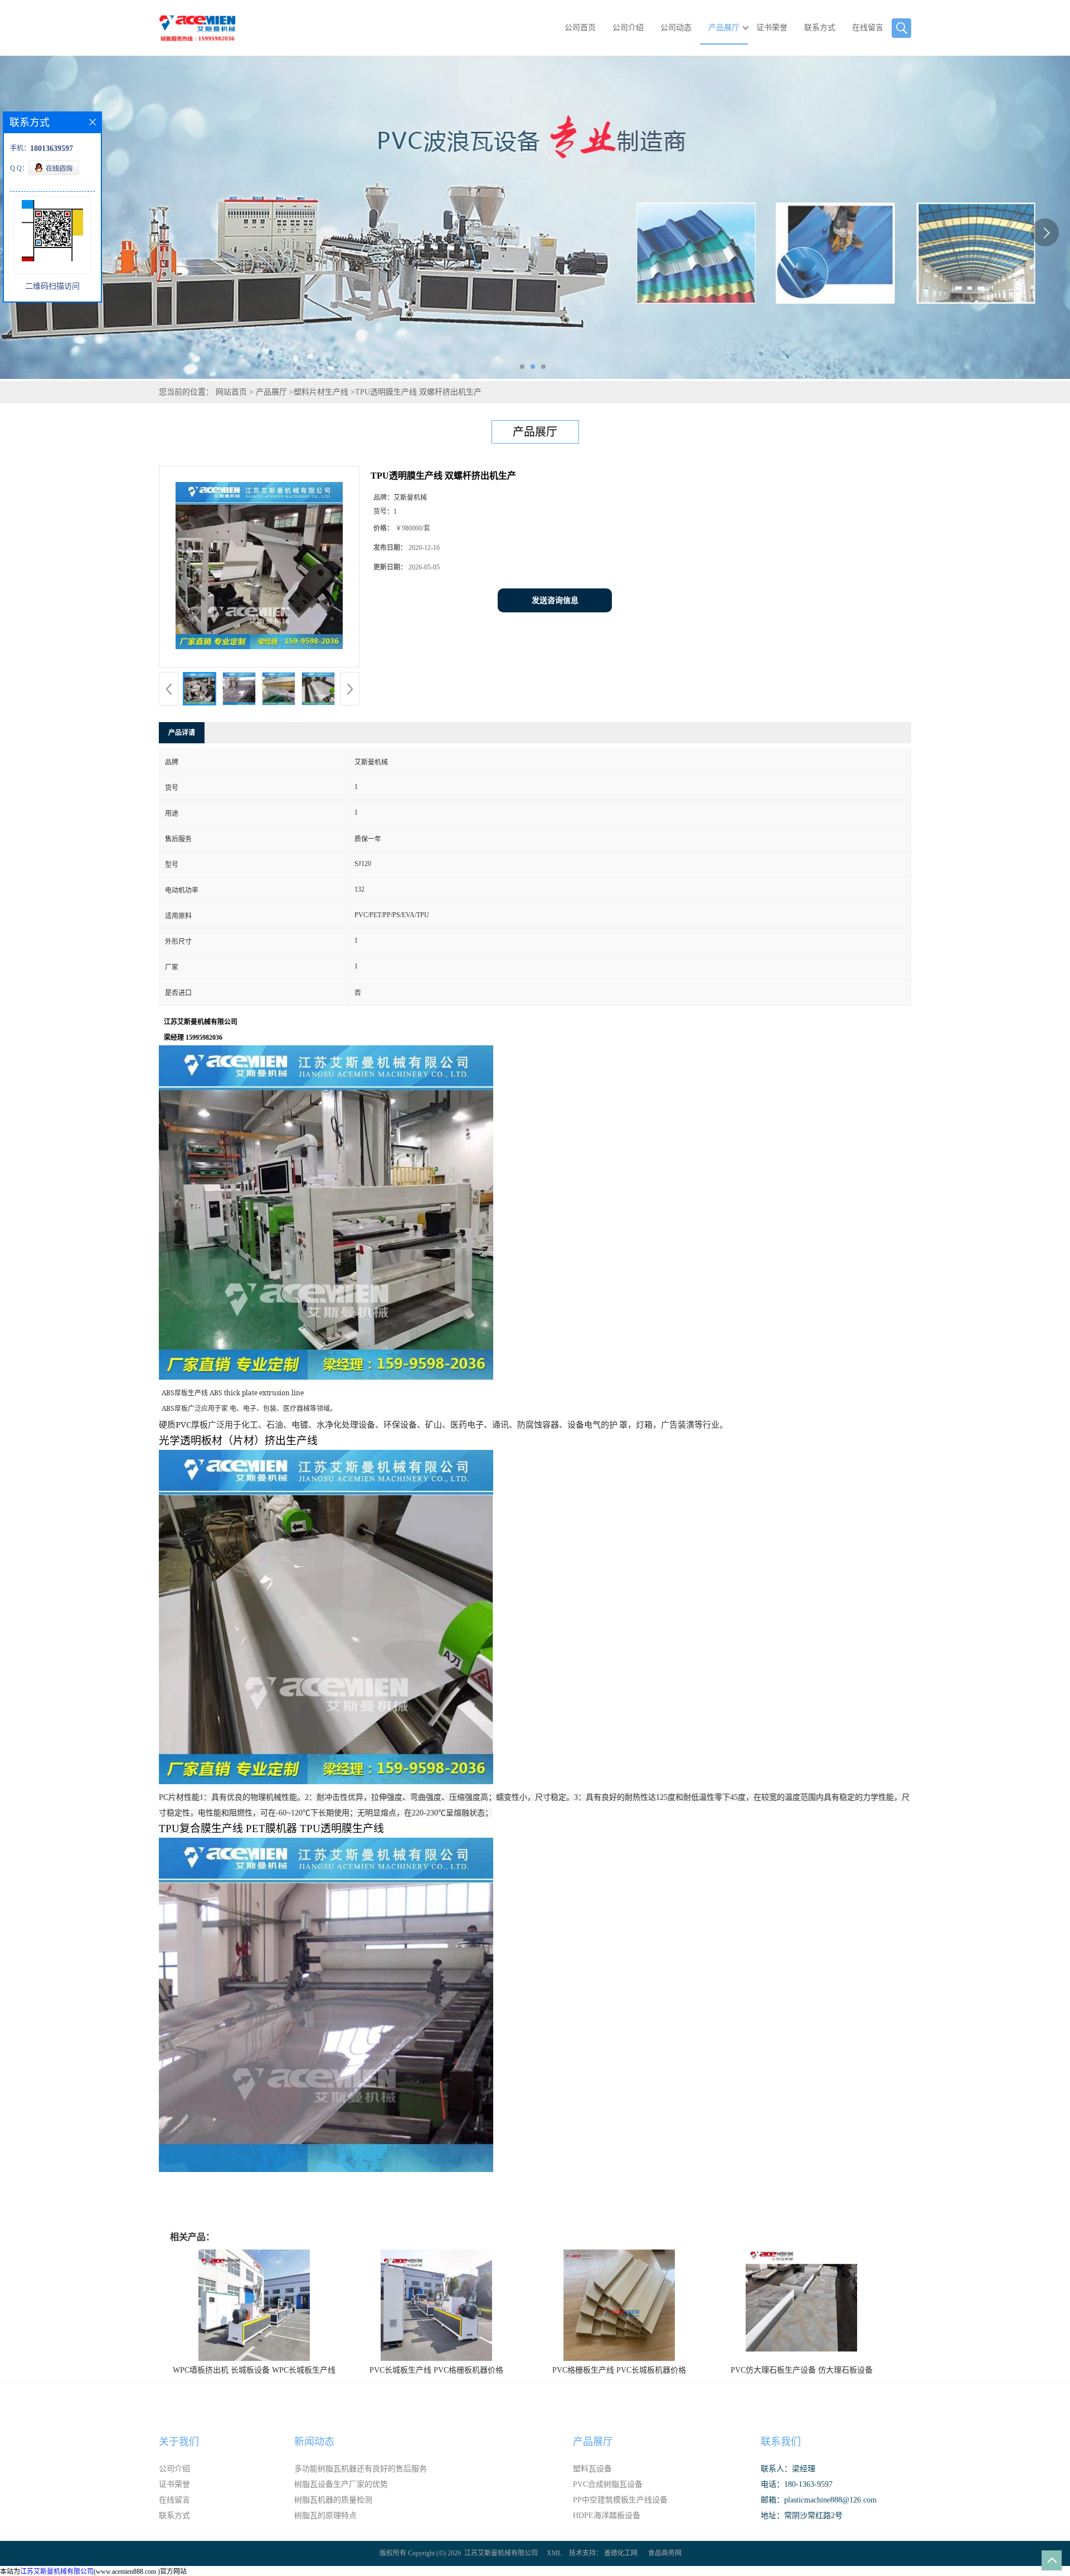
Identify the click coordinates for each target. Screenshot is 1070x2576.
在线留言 (868, 28)
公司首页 (580, 28)
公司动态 (676, 28)
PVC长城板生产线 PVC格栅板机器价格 (436, 2370)
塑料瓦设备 (592, 2469)
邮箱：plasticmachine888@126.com (819, 2500)
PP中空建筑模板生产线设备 (620, 2500)
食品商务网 (665, 2553)
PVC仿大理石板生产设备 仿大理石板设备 (802, 2370)
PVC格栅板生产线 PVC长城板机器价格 (619, 2370)
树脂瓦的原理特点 (325, 2516)
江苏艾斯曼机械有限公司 (501, 2553)
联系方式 (820, 28)
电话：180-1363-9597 (797, 2484)
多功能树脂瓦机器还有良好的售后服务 (361, 2469)
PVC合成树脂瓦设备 (608, 2484)
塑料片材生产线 (321, 392)
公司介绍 (628, 28)
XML (554, 2553)
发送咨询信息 (555, 600)
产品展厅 (724, 28)
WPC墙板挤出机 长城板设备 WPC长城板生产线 (254, 2370)
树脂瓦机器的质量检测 (333, 2500)
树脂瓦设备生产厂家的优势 (341, 2484)
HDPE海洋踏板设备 (607, 2516)
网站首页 (231, 392)
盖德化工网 (621, 2553)
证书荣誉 (772, 28)
